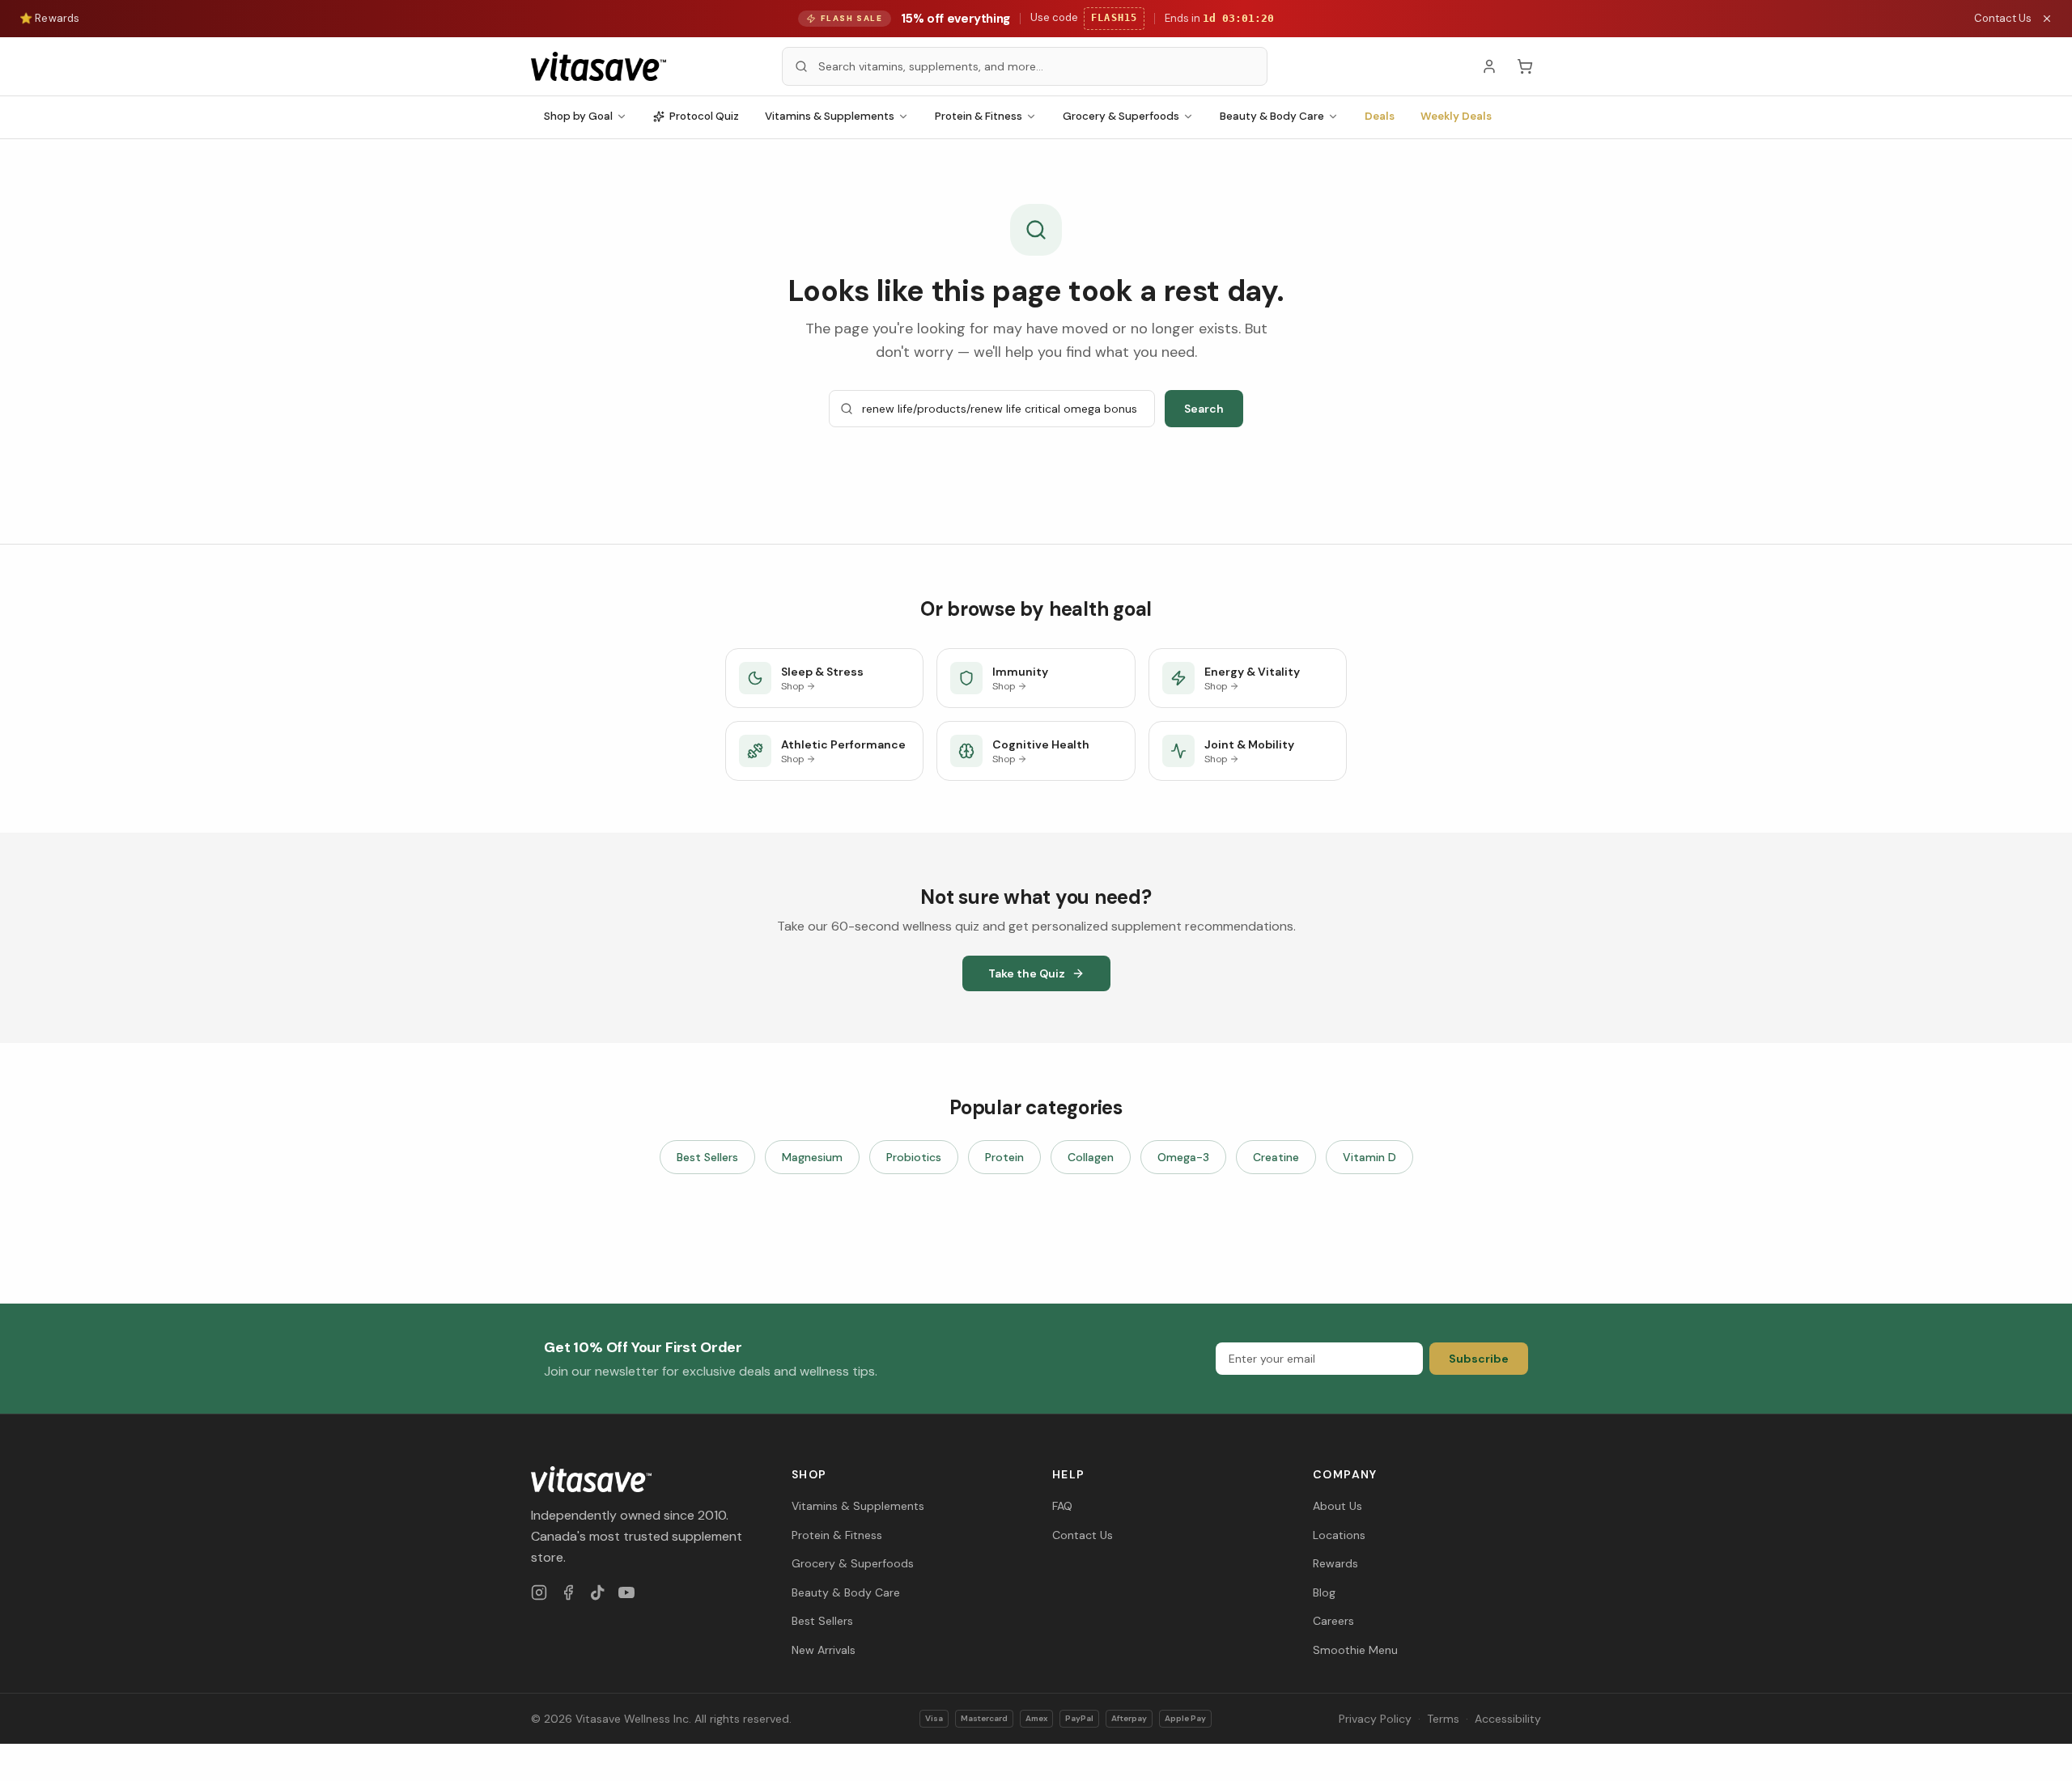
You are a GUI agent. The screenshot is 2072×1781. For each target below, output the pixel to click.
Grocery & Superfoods (1121, 116)
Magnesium (812, 1157)
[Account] (1489, 66)
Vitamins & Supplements (830, 116)
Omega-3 (1183, 1157)
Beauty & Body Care (1272, 116)
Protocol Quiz (704, 116)
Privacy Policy (1375, 1719)
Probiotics (914, 1157)
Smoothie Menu (1355, 1650)
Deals (1380, 116)
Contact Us (2003, 18)
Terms (1443, 1719)
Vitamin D (1369, 1157)
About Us (1337, 1506)
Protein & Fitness (979, 116)
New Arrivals (824, 1650)
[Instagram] (539, 1592)
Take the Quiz (1027, 973)
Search (1204, 409)
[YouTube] (626, 1592)
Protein (1004, 1157)
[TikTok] (597, 1592)
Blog (1324, 1592)
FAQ (1062, 1506)
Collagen (1091, 1157)
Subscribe (1479, 1359)
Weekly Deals (1456, 116)
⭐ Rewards (49, 18)
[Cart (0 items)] (1525, 66)
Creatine (1276, 1157)
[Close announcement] (2047, 19)
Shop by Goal (578, 116)
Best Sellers (707, 1157)
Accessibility (1508, 1719)
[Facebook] (568, 1592)
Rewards (1335, 1563)
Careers (1333, 1621)
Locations (1339, 1535)
